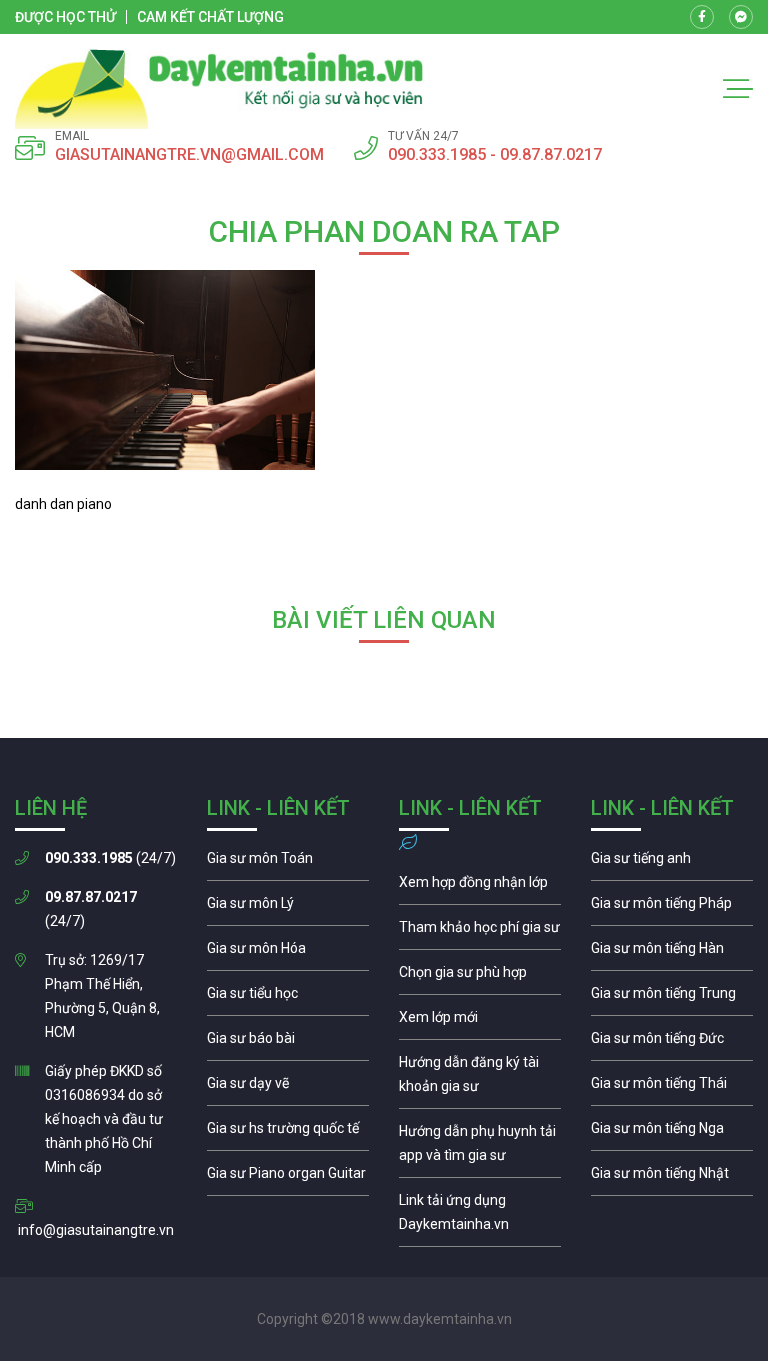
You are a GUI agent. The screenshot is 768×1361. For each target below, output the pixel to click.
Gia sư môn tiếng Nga (480, 1217)
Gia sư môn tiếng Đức (672, 1043)
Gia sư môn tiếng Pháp (672, 908)
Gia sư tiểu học (288, 998)
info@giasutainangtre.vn (96, 1230)
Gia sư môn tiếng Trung (672, 998)
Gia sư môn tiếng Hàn (672, 953)
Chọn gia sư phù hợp (480, 977)
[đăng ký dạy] (219, 89)
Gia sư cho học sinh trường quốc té (288, 1133)
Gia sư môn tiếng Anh (672, 863)
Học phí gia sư (480, 932)
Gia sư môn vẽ (288, 1088)
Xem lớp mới (480, 1022)
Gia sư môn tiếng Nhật (672, 1178)
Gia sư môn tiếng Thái (672, 1088)
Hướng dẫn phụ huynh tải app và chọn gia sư (480, 1148)
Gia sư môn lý (288, 908)
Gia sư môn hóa (288, 953)
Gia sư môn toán (288, 863)
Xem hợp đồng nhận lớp (480, 887)
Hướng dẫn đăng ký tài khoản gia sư (480, 1079)
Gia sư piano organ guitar (288, 1178)
